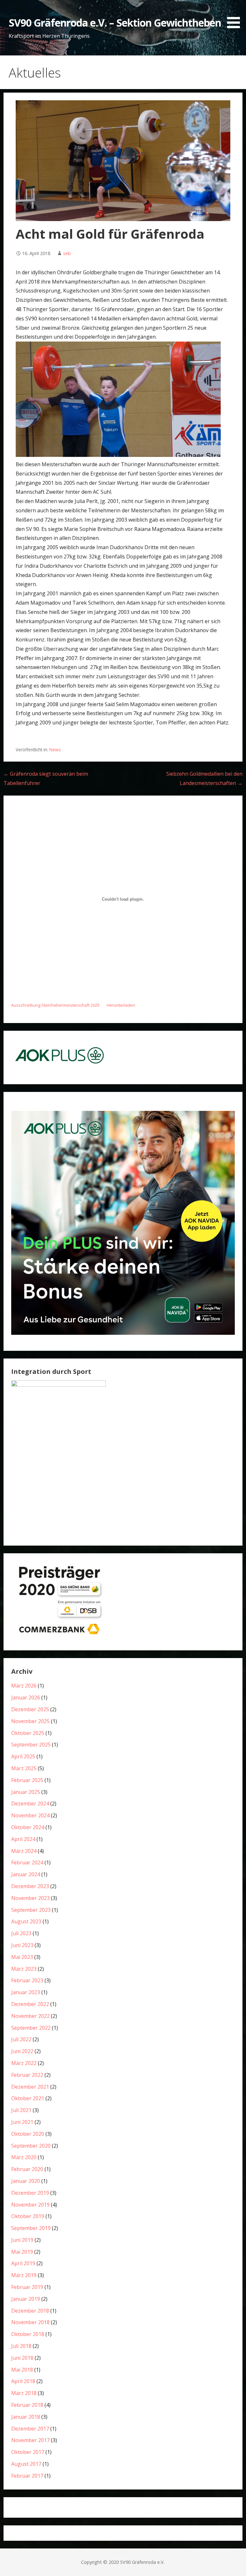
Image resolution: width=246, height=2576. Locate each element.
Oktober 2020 (28, 2134)
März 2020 (24, 2157)
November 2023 (30, 1898)
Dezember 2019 (30, 2193)
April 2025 (23, 1756)
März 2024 (24, 1851)
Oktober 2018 (28, 2334)
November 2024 (30, 1815)
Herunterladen (121, 1005)
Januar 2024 (26, 1874)
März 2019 (24, 2275)
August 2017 (26, 2464)
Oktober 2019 (28, 2216)
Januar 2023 (26, 1992)
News (55, 750)
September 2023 (31, 1910)
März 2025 (24, 1768)
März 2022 (24, 2063)
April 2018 (23, 2381)
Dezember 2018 (30, 2311)
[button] (236, 15)
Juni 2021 (22, 2122)
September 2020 (31, 2146)
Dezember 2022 (30, 2004)
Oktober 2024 (28, 1827)
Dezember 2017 (30, 2429)
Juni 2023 (22, 1945)
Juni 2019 (22, 2240)
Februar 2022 (27, 2075)
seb (67, 253)
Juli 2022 (21, 2039)
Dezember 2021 (30, 2087)
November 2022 (30, 2016)
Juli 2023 (21, 1933)
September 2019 (31, 2228)
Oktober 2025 (28, 1733)
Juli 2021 (21, 2110)
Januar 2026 (26, 1697)
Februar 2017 (27, 2476)
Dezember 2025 (30, 1709)
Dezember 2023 (30, 1886)
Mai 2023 (22, 1957)
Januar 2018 (26, 2417)
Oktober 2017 (28, 2452)
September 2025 (31, 1745)
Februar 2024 (27, 1862)
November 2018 (30, 2322)
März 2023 (24, 1969)
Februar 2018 (27, 2405)
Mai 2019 (22, 2252)
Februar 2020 (27, 2169)
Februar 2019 (27, 2287)
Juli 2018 (21, 2346)
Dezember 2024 (30, 1804)
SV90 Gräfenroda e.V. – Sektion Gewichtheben (115, 23)
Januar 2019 (26, 2299)
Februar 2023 (27, 1980)
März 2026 (24, 1686)
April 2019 (23, 2263)
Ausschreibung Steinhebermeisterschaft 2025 (55, 1005)
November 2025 (30, 1721)
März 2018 (24, 2393)
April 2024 (23, 1839)
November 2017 (30, 2440)
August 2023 (26, 1921)
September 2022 (31, 2028)
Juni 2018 (22, 2358)
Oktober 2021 (28, 2098)
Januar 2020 (26, 2181)
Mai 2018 (22, 2370)
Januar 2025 (26, 1792)
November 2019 (30, 2205)
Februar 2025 (27, 1780)
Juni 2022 (22, 2051)
